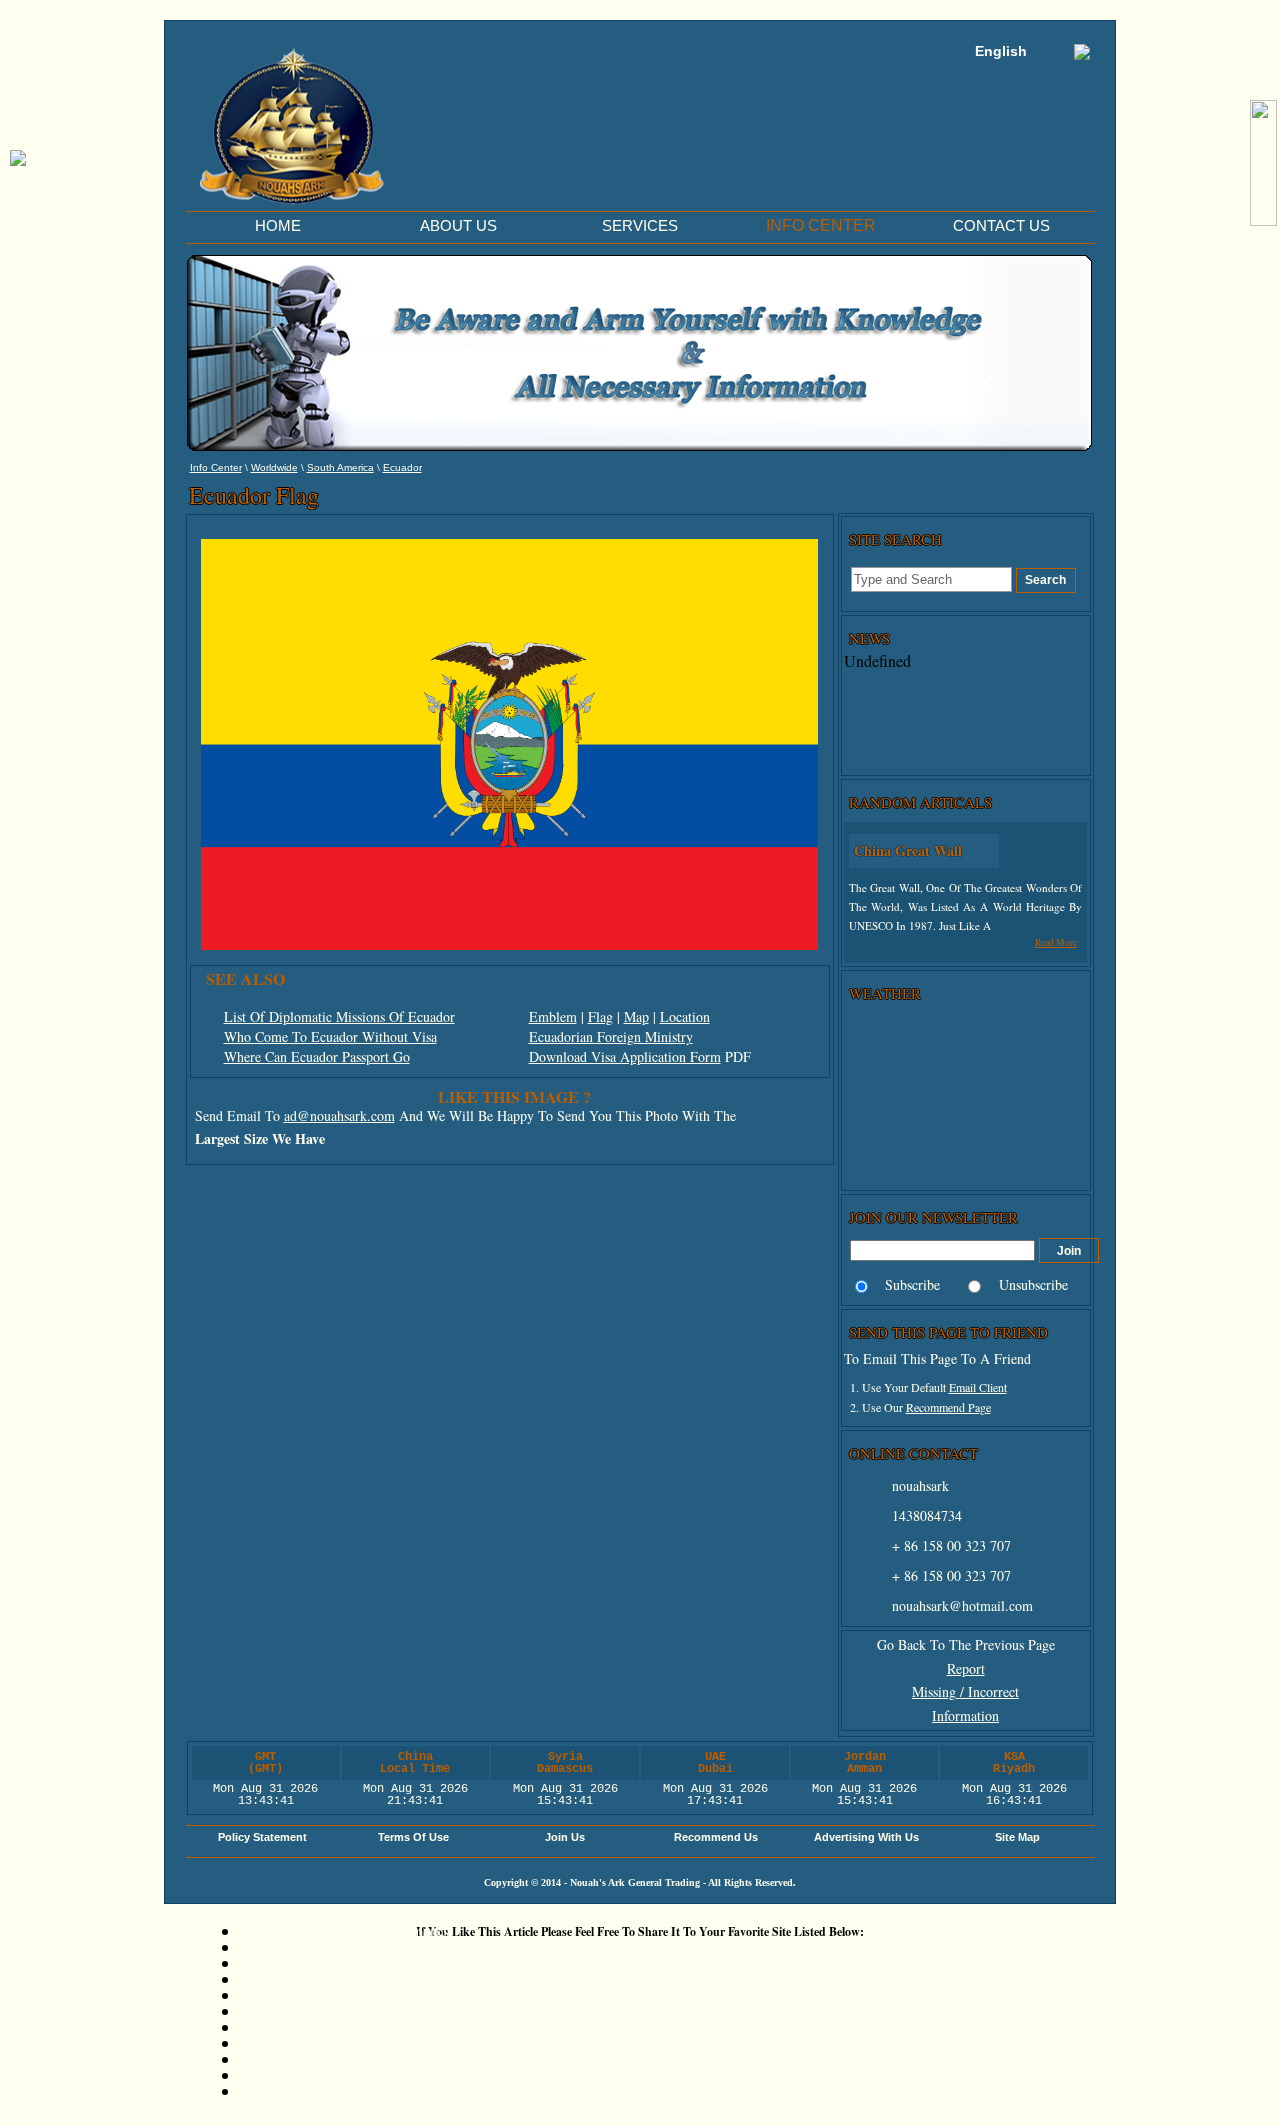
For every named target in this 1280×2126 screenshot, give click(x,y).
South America (340, 467)
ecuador (402, 467)
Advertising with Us (866, 1837)
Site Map (1017, 1837)
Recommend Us (716, 1837)
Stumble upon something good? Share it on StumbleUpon (430, 1994)
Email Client (978, 1387)
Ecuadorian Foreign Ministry (611, 1036)
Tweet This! (277, 1962)
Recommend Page (948, 1407)
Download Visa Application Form (625, 1056)
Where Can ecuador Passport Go (317, 1056)
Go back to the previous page (966, 1644)
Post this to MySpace (312, 2090)
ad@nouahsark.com (339, 1115)
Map (636, 1016)
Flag (600, 1016)
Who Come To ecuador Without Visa (330, 1036)
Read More (1056, 942)
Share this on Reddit (309, 1978)
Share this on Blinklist (314, 2042)
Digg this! (274, 1946)
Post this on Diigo (301, 2058)
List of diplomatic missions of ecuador (339, 1016)
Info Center (216, 467)
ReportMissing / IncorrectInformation (965, 1692)
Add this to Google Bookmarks (344, 1930)
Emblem (553, 1016)
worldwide (274, 467)
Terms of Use (413, 1837)
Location (685, 1016)
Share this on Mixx (305, 2010)
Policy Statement (262, 1837)
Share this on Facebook (318, 2074)
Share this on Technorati (321, 2026)
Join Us (565, 1837)
